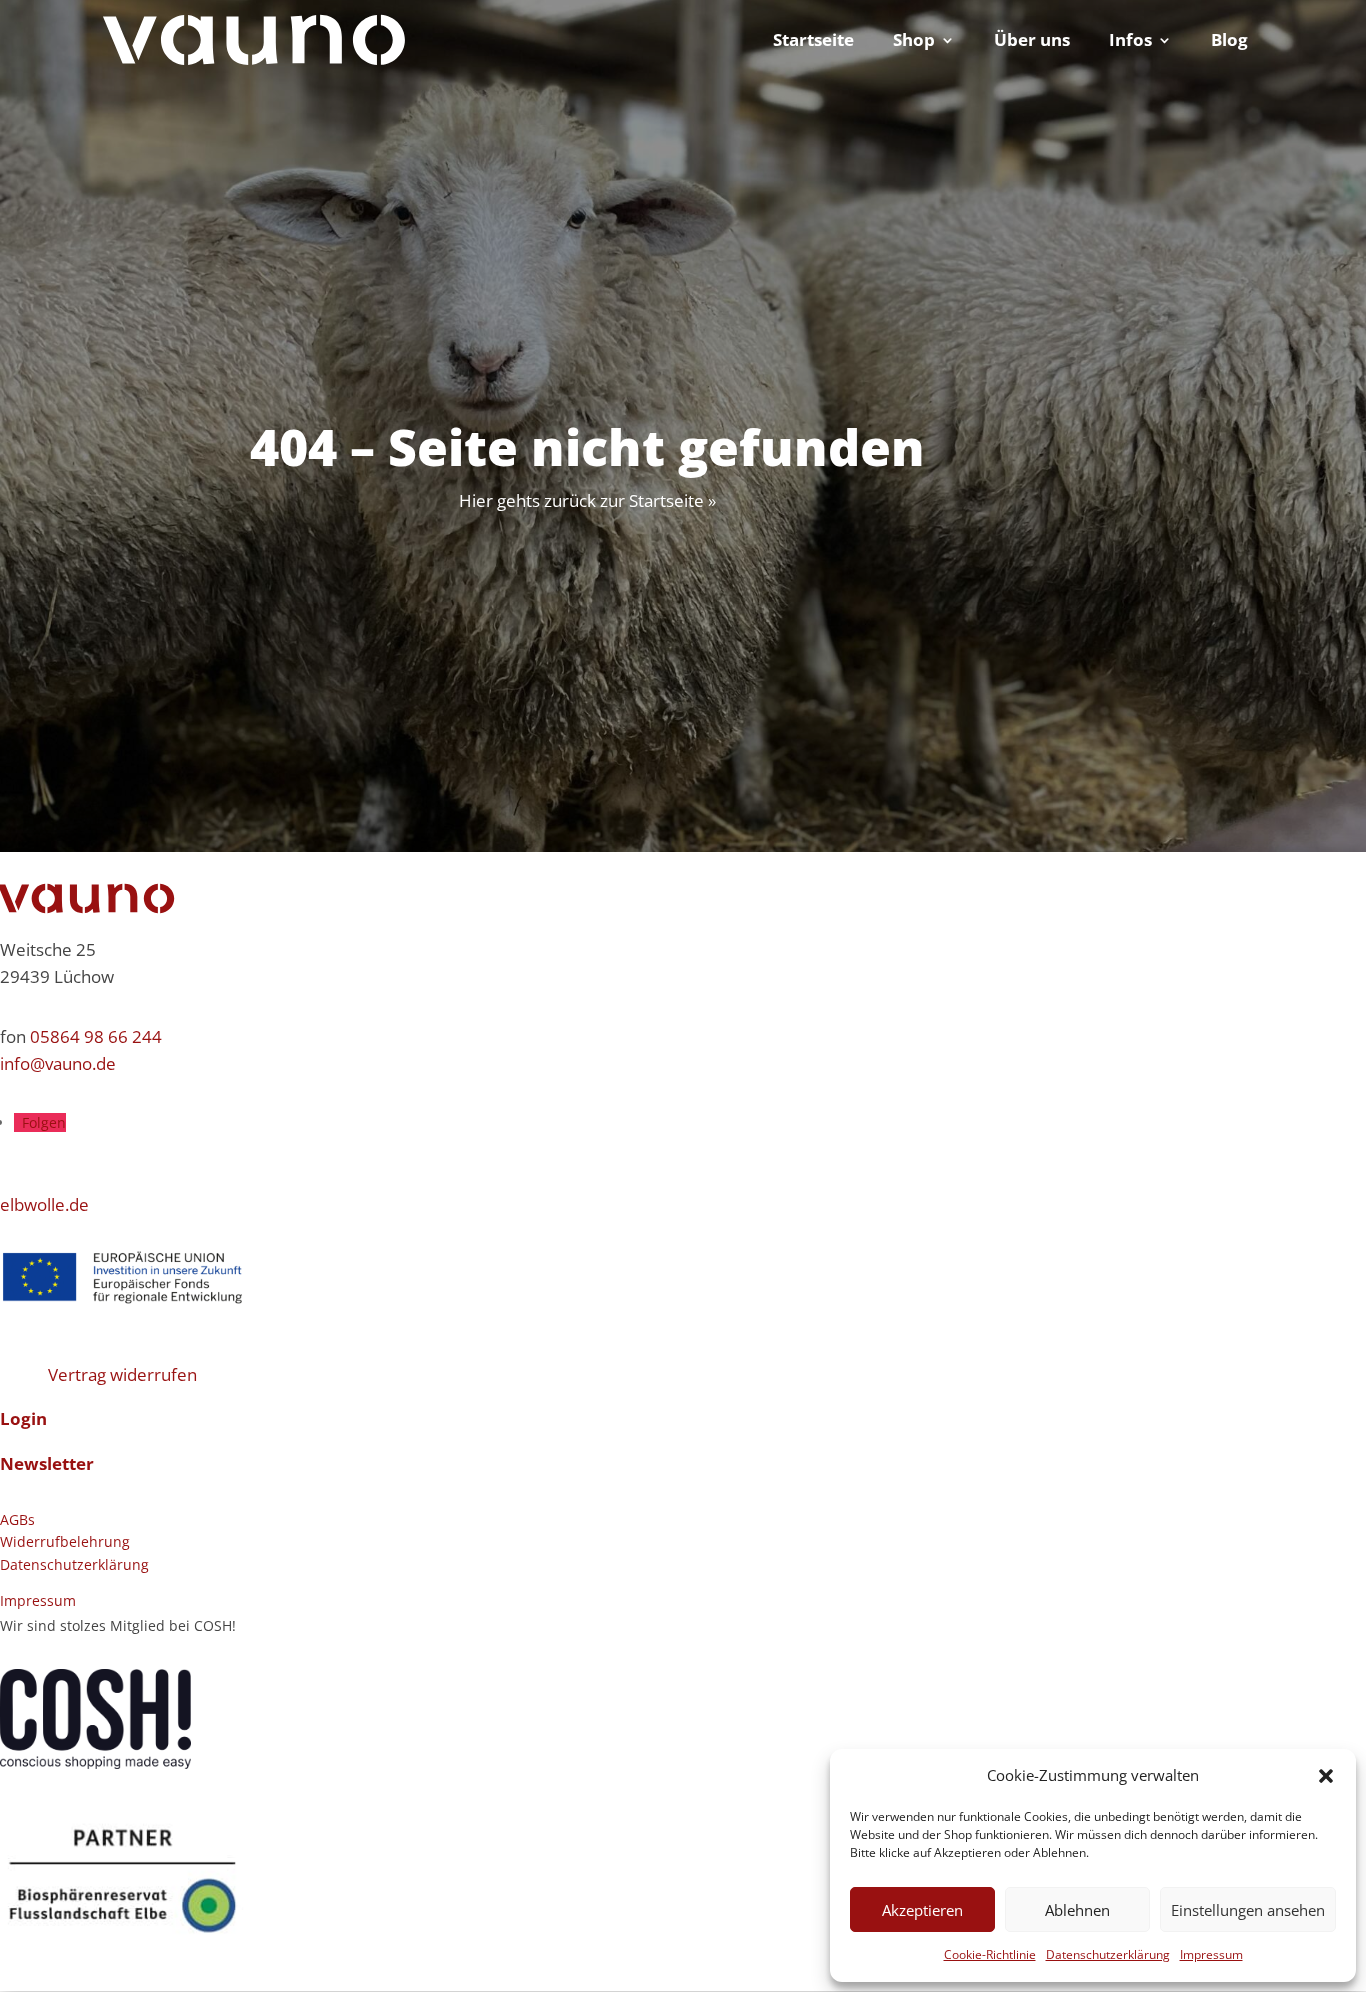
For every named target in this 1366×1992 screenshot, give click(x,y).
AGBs (17, 1519)
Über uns (1032, 42)
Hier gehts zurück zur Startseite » (587, 500)
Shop (914, 42)
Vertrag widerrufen (122, 1374)
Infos (1130, 42)
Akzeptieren (922, 1910)
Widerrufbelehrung (65, 1541)
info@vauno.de (58, 1063)
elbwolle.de (44, 1204)
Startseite (813, 42)
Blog (1229, 42)
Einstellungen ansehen (1248, 1910)
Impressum (1211, 1954)
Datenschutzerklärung (1108, 1954)
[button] (1326, 1776)
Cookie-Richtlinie (990, 1954)
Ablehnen (1077, 1910)
